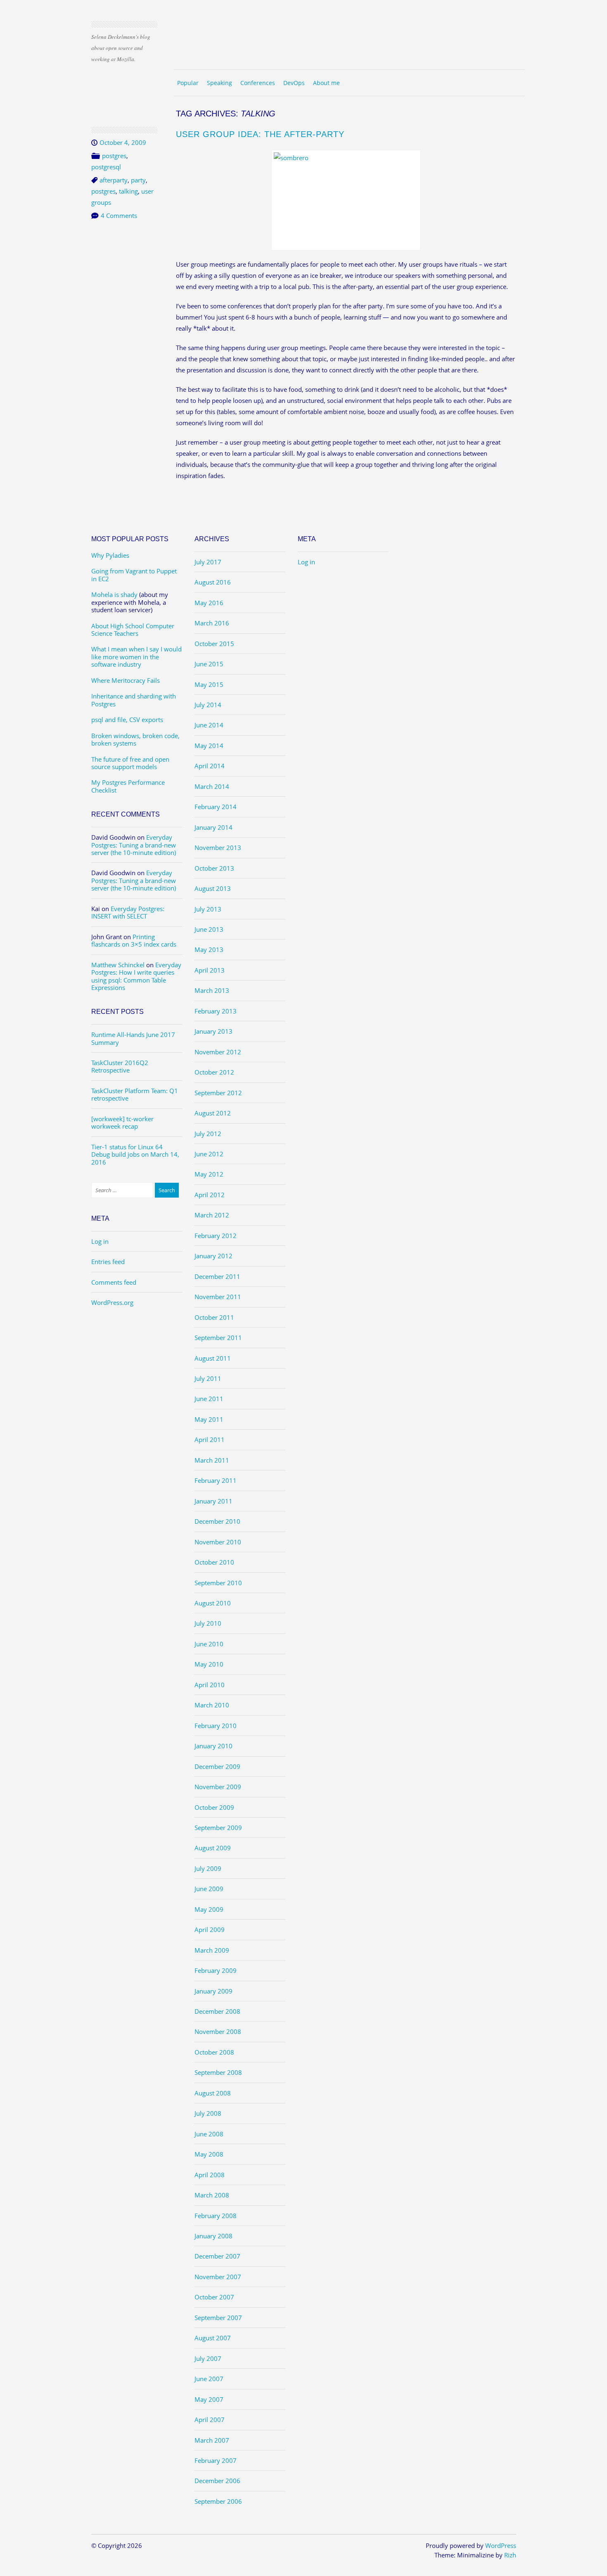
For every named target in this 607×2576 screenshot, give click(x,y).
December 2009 (217, 1766)
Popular (188, 83)
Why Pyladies (110, 555)
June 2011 (209, 1399)
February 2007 (216, 2460)
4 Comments (119, 215)
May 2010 (209, 1664)
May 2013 (209, 949)
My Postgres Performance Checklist (128, 786)
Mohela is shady (114, 594)
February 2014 (216, 807)
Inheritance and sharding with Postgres (134, 700)
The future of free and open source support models (130, 763)
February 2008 (216, 2216)
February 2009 (216, 1970)
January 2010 (213, 1746)
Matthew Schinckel (118, 965)
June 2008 (209, 2134)
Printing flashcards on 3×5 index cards (134, 940)
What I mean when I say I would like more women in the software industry (136, 657)
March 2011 (212, 1460)
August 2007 (213, 2338)
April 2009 (210, 1930)
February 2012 (216, 1236)
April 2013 (210, 970)
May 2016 (209, 603)
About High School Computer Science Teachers (133, 630)
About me (326, 83)
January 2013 (213, 1031)
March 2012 (212, 1215)
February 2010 (216, 1726)
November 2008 (218, 2031)
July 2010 (208, 1623)
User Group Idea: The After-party (260, 134)
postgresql (106, 167)
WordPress (501, 2545)
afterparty (114, 180)
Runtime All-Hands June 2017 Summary (133, 1038)
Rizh (510, 2555)
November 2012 (218, 1052)
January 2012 (213, 1256)
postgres (114, 156)
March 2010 (212, 1705)
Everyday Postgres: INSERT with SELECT (128, 912)
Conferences (258, 83)
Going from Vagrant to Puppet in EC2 (134, 575)
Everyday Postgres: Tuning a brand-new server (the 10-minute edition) (134, 845)
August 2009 (213, 1848)
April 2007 (210, 2420)
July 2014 (208, 705)
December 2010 (217, 1521)
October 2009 (214, 1807)
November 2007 (218, 2277)
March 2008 (212, 2195)
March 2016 (212, 623)
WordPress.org (112, 1302)
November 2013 (218, 848)
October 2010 (214, 1562)
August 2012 (213, 1113)
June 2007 (209, 2379)
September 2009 (218, 1828)
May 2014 (209, 746)
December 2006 (217, 2481)
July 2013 (208, 909)
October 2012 (214, 1072)
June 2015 (209, 664)
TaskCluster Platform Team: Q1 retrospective (135, 1094)
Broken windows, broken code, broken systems (135, 739)
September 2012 (218, 1093)
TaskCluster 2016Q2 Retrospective (120, 1066)
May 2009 (209, 1909)
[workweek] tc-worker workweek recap (122, 1122)
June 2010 (209, 1644)
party (138, 180)
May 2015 (209, 684)
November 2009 (218, 1787)
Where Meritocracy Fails (126, 680)
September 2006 (218, 2501)
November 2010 (218, 1542)
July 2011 (208, 1378)
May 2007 (209, 2399)
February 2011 (216, 1480)
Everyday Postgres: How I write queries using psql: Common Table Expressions (136, 976)
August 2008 (213, 2093)
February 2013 (216, 1011)
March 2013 (212, 990)
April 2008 (210, 2175)
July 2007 (208, 2358)
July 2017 (208, 562)
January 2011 (213, 1501)
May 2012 (209, 1174)
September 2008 (218, 2072)
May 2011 (209, 1419)
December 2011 (217, 1276)
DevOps (294, 83)
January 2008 (213, 2236)
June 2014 (209, 725)
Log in (100, 1241)
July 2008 (208, 2113)
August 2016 (213, 582)
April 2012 (210, 1195)
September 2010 (218, 1583)
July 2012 (208, 1134)
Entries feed (108, 1262)
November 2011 (218, 1297)
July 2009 (208, 1868)
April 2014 (210, 766)
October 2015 (214, 644)
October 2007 (214, 2297)
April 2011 (210, 1440)
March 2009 (212, 1950)
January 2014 (213, 827)
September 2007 (218, 2318)
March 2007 (212, 2440)
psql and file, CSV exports (127, 720)
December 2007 (217, 2256)
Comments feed (114, 1282)
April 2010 (210, 1685)
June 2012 (209, 1154)
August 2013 (213, 888)
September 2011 (218, 1338)
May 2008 (209, 2154)
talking (128, 191)
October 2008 (214, 2052)
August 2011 (213, 1358)
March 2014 (212, 786)
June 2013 (209, 929)
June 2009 (209, 1889)
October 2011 (214, 1317)
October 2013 (214, 868)
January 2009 (213, 1991)
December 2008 (217, 2011)
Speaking (219, 83)
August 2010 (213, 1603)
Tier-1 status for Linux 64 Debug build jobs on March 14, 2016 (135, 1154)
